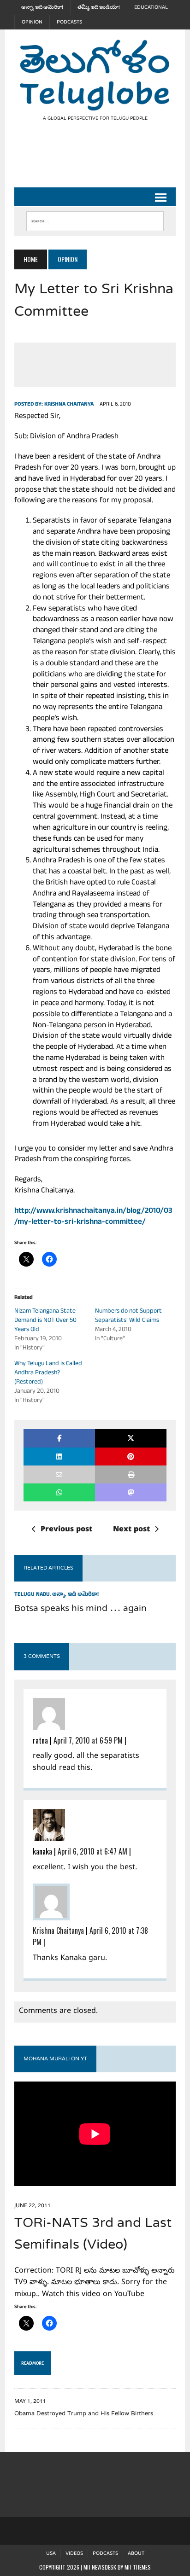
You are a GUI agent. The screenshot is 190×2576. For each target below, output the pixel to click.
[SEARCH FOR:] (95, 219)
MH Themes (138, 2567)
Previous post (66, 1530)
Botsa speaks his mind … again (80, 1609)
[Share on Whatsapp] (59, 1492)
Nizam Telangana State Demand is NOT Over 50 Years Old (45, 1321)
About (136, 2554)
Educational (151, 7)
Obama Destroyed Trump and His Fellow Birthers (84, 2414)
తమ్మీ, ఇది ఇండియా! (99, 7)
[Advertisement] (102, 162)
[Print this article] (131, 1474)
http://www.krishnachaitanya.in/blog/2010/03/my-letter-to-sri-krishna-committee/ (93, 1217)
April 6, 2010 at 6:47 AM (92, 1851)
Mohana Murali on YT (55, 2059)
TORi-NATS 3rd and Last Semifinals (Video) (93, 2235)
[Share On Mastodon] (131, 1492)
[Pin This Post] (131, 1457)
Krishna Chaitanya (69, 405)
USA (51, 2554)
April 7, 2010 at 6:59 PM (88, 1740)
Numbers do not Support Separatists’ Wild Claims (128, 1316)
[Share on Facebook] (59, 1438)
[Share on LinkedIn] (59, 1457)
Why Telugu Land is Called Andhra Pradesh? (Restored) (48, 1373)
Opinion (32, 22)
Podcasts (69, 22)
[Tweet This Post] (131, 1438)
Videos (74, 2554)
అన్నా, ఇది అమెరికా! (42, 7)
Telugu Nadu (32, 1595)
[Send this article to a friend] (59, 1474)
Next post (131, 1530)
